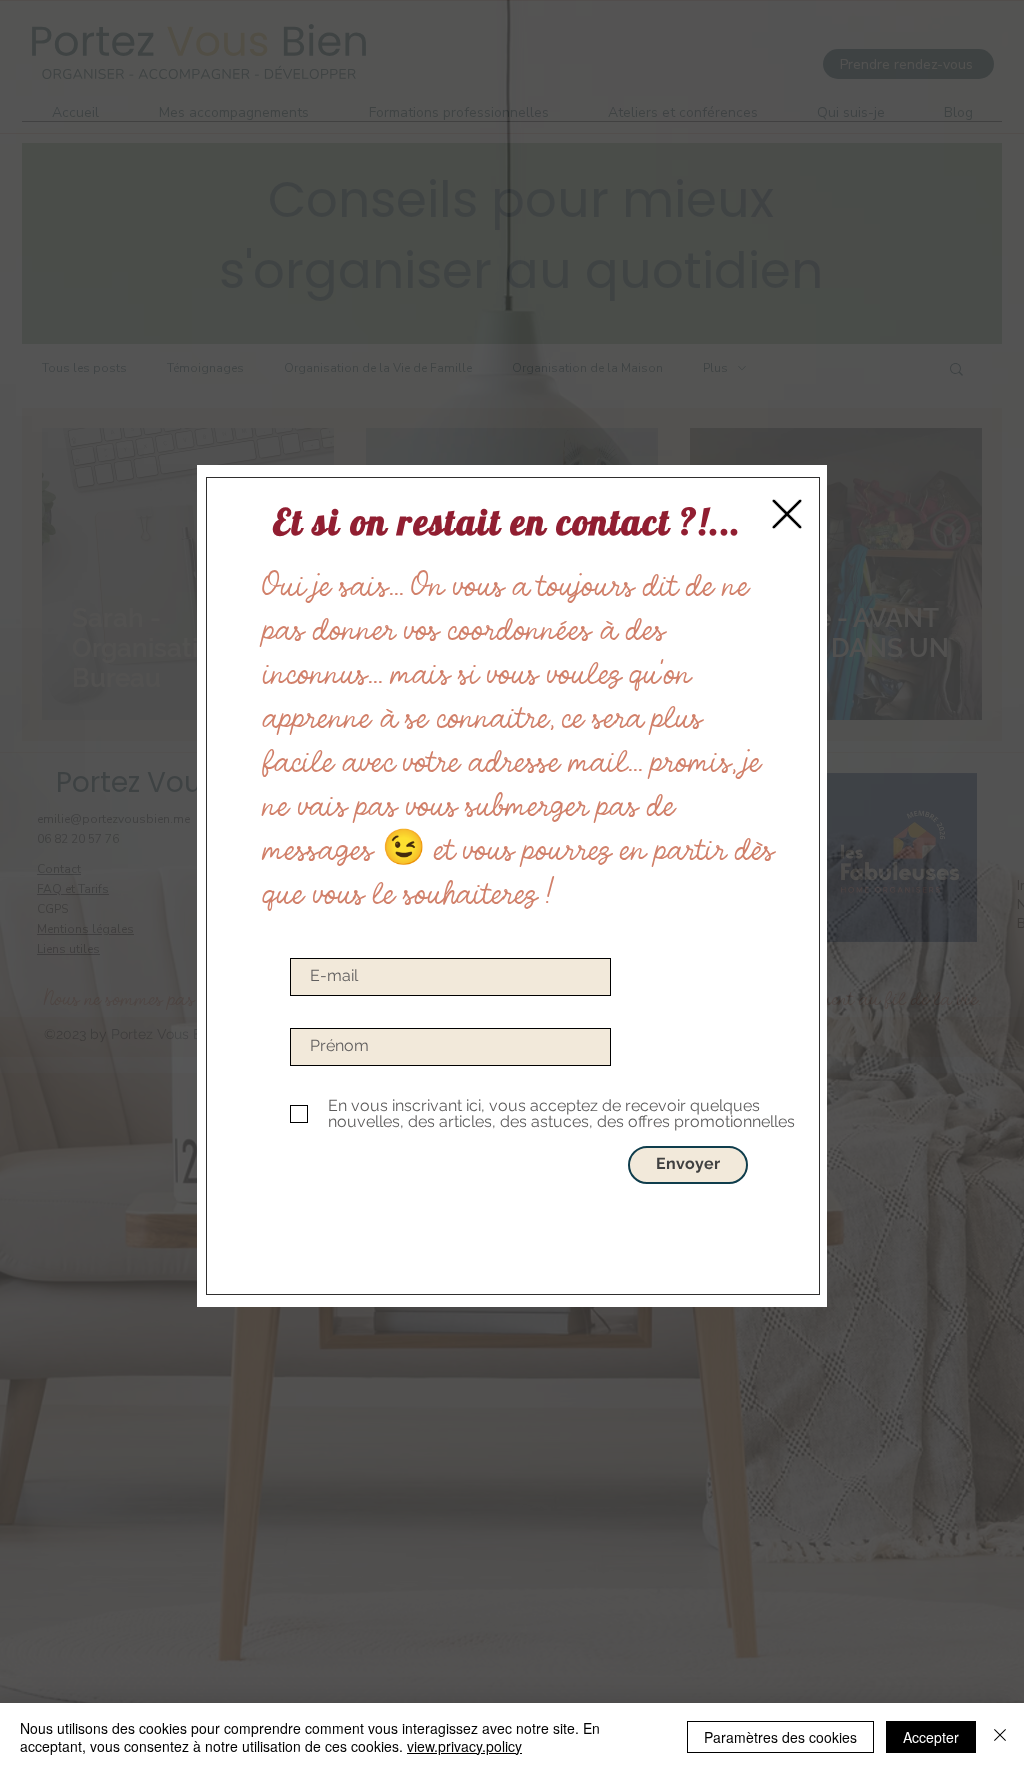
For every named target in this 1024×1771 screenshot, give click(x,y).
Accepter (931, 1737)
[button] (787, 514)
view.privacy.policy (464, 1746)
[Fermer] (1000, 1737)
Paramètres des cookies (780, 1737)
